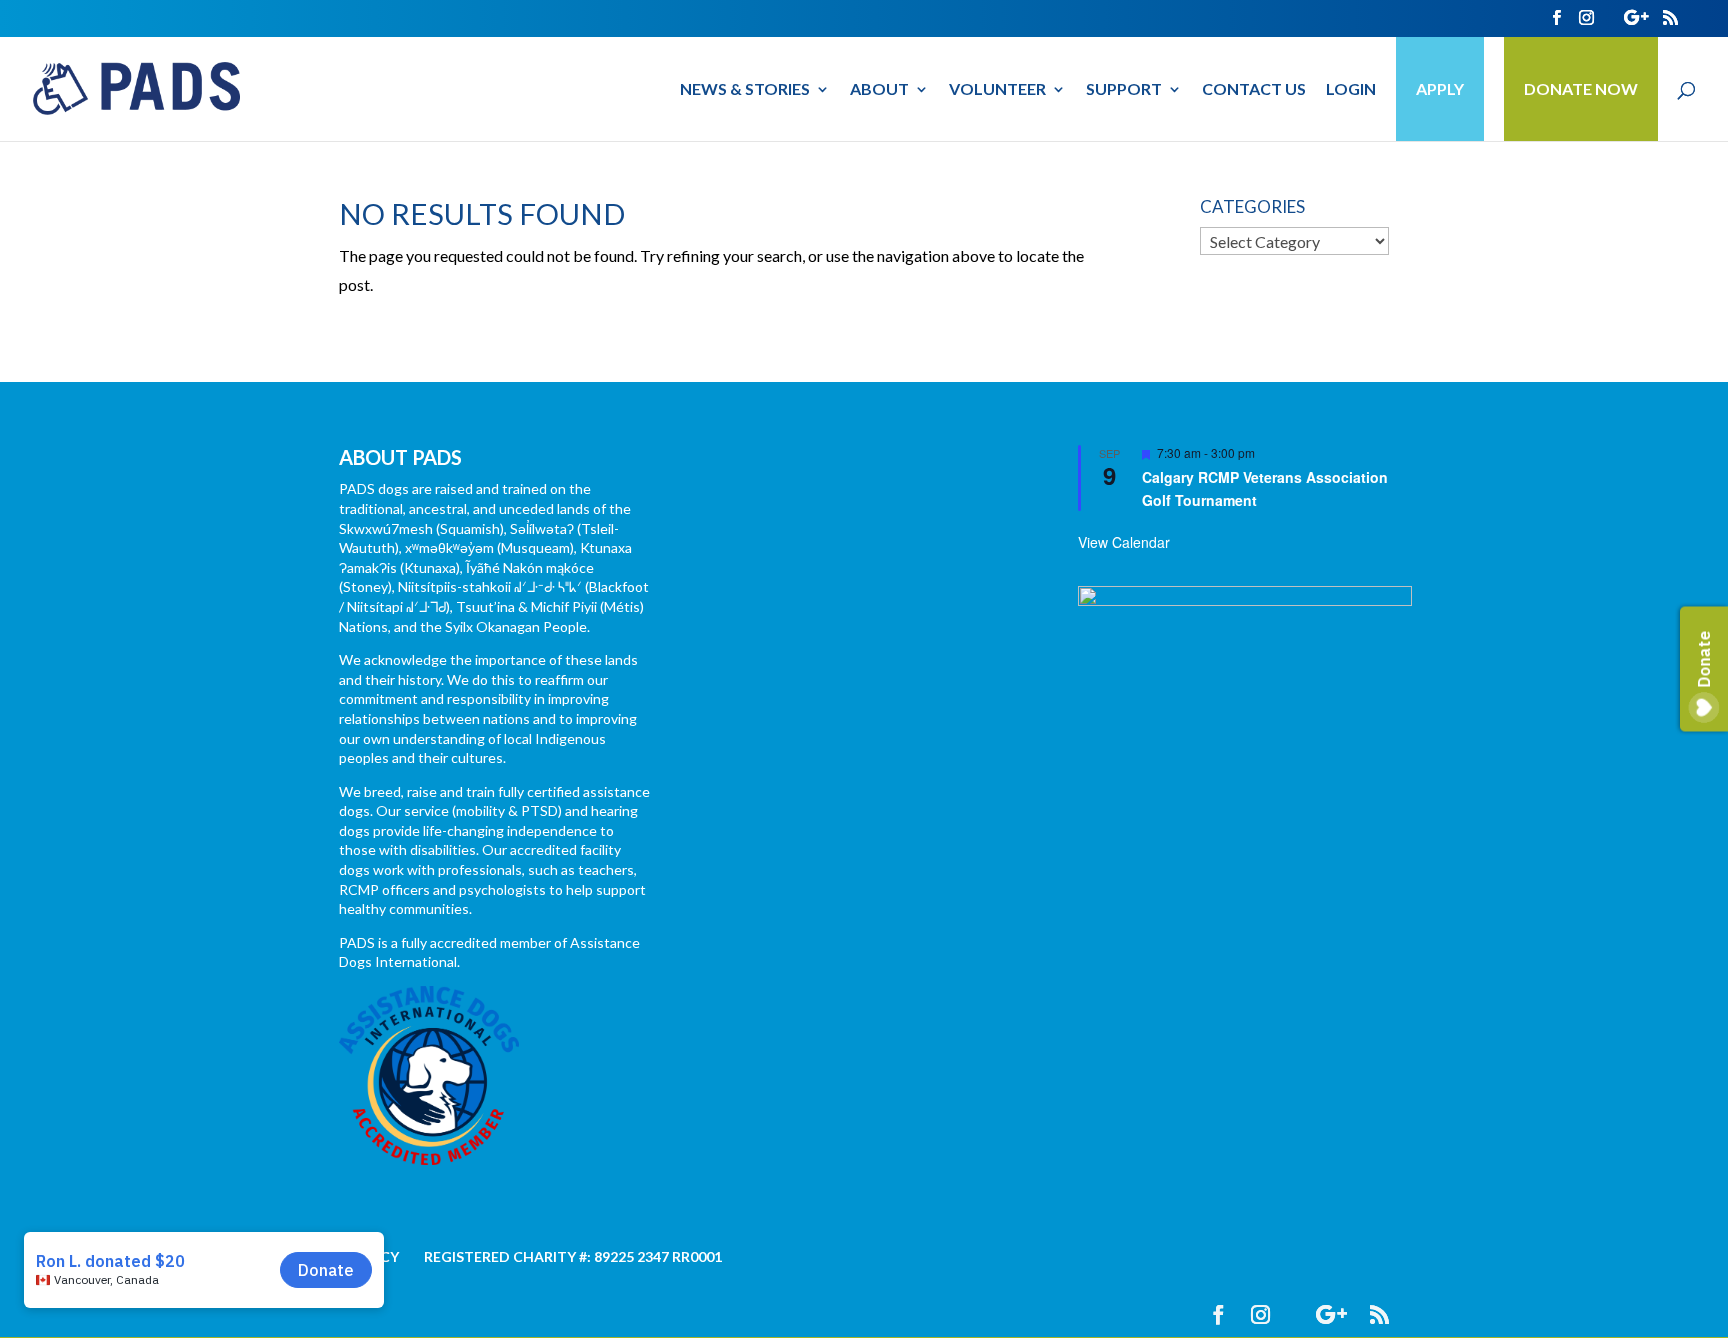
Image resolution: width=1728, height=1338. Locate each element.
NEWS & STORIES (745, 90)
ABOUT (879, 90)
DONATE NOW (1581, 88)
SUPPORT (1124, 90)
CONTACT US (1254, 90)
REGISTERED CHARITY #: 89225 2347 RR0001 (573, 1256)
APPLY (1440, 88)
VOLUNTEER (997, 90)
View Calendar (1124, 542)
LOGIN (1351, 90)
